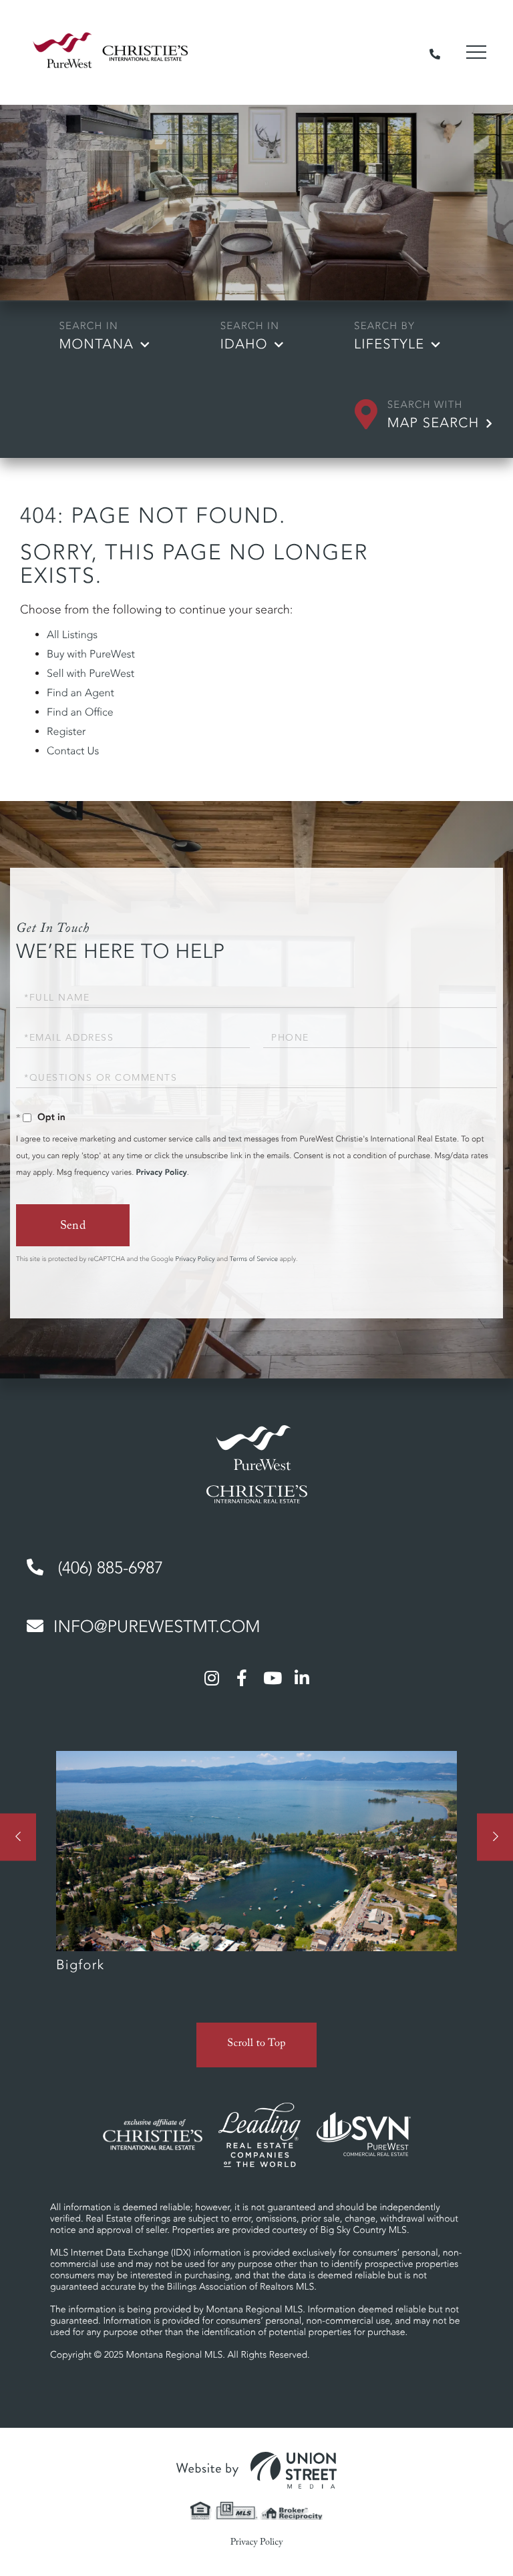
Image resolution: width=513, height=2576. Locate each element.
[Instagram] (212, 1678)
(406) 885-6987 (108, 1568)
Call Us (435, 52)
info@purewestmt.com (157, 1627)
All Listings (72, 635)
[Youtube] (272, 1678)
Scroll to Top (256, 2045)
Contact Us (73, 751)
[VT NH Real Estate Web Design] (256, 2471)
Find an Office (80, 712)
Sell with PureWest (91, 674)
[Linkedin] (302, 1678)
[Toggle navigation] (476, 52)
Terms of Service (254, 1259)
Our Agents (256, 1868)
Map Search (434, 423)
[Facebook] (242, 1678)
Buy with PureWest (91, 654)
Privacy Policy (161, 1173)
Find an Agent (80, 693)
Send (73, 1227)
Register (66, 732)
